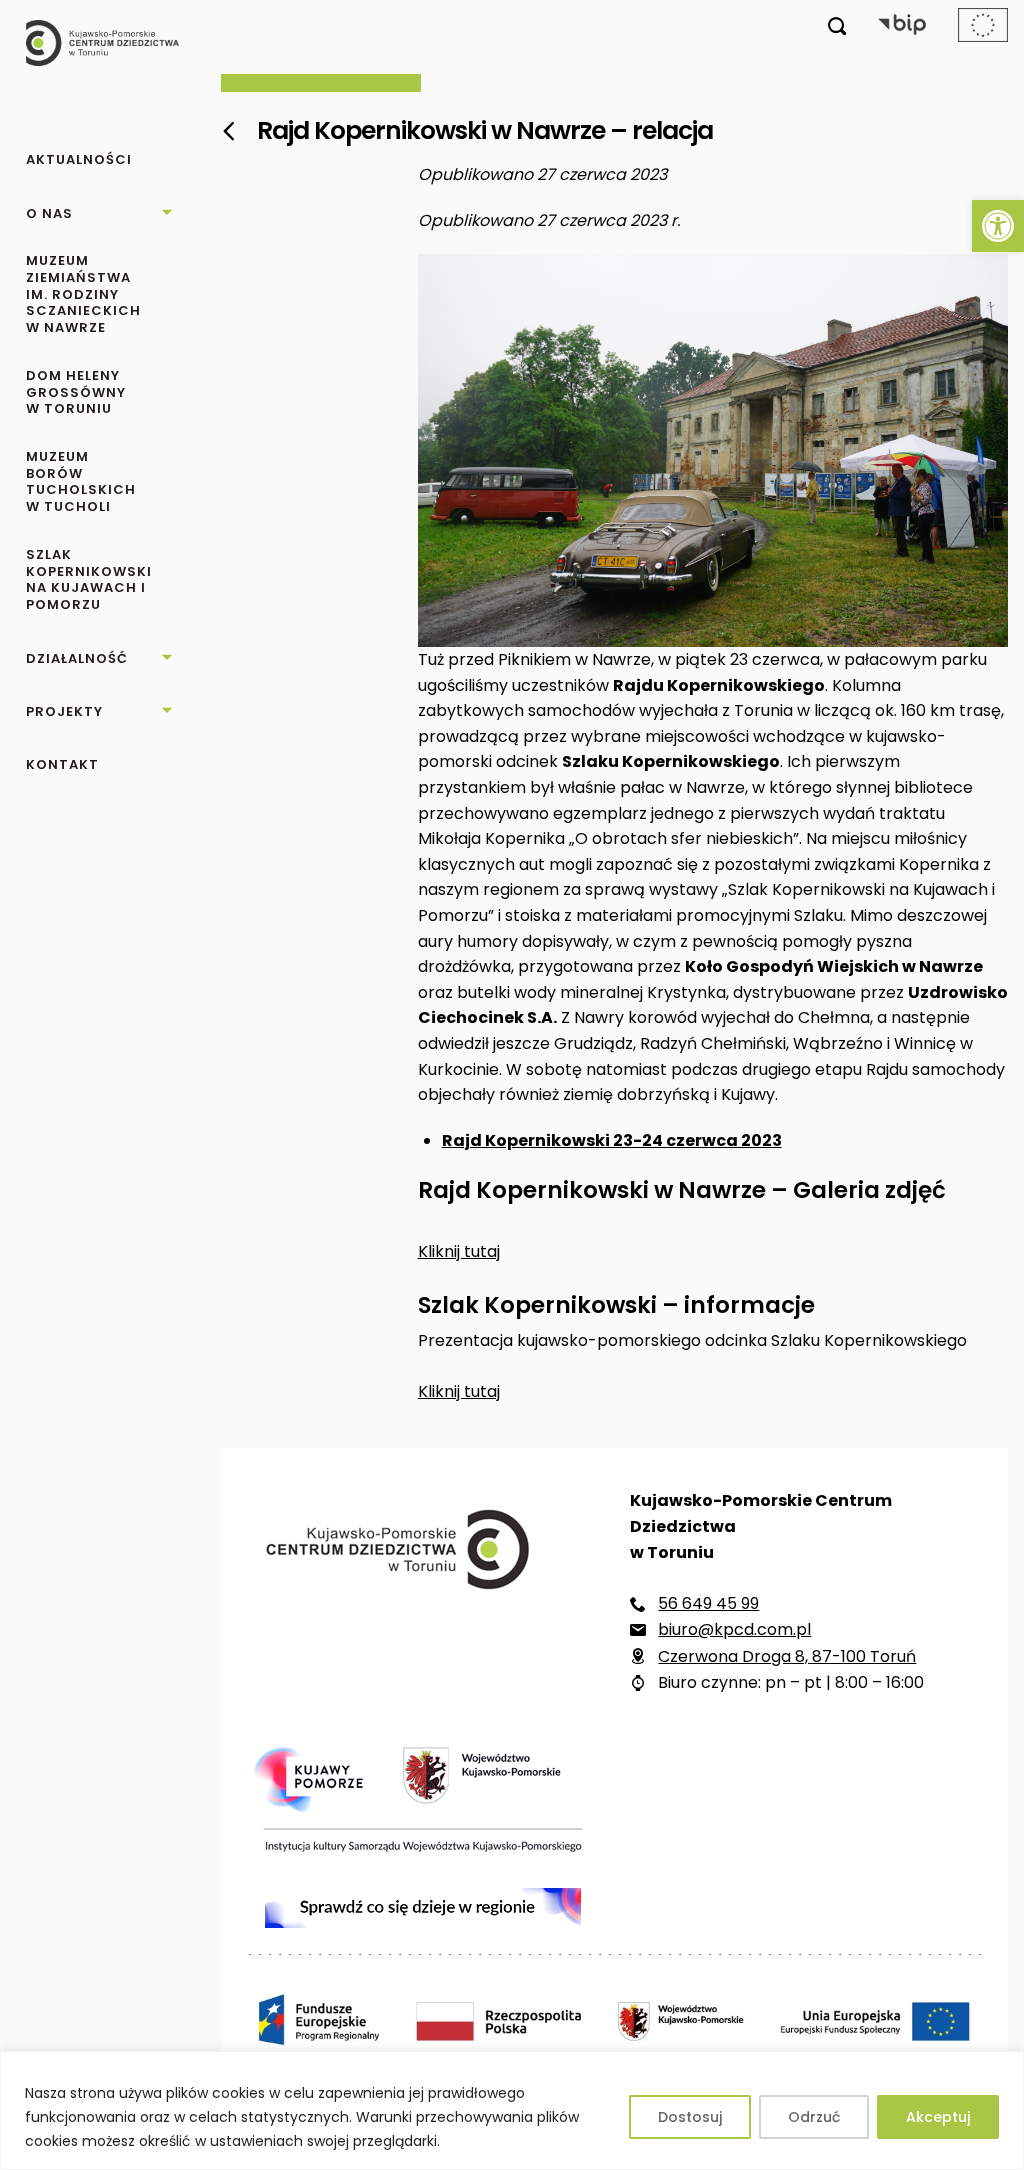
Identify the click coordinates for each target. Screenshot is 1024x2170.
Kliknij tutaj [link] (459, 1251)
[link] (998, 226)
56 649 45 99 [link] (708, 1603)
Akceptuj (938, 2117)
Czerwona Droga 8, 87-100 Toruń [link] (787, 1656)
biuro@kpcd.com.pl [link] (734, 1629)
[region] (512, 2110)
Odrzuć (814, 2117)
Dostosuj (690, 2117)
